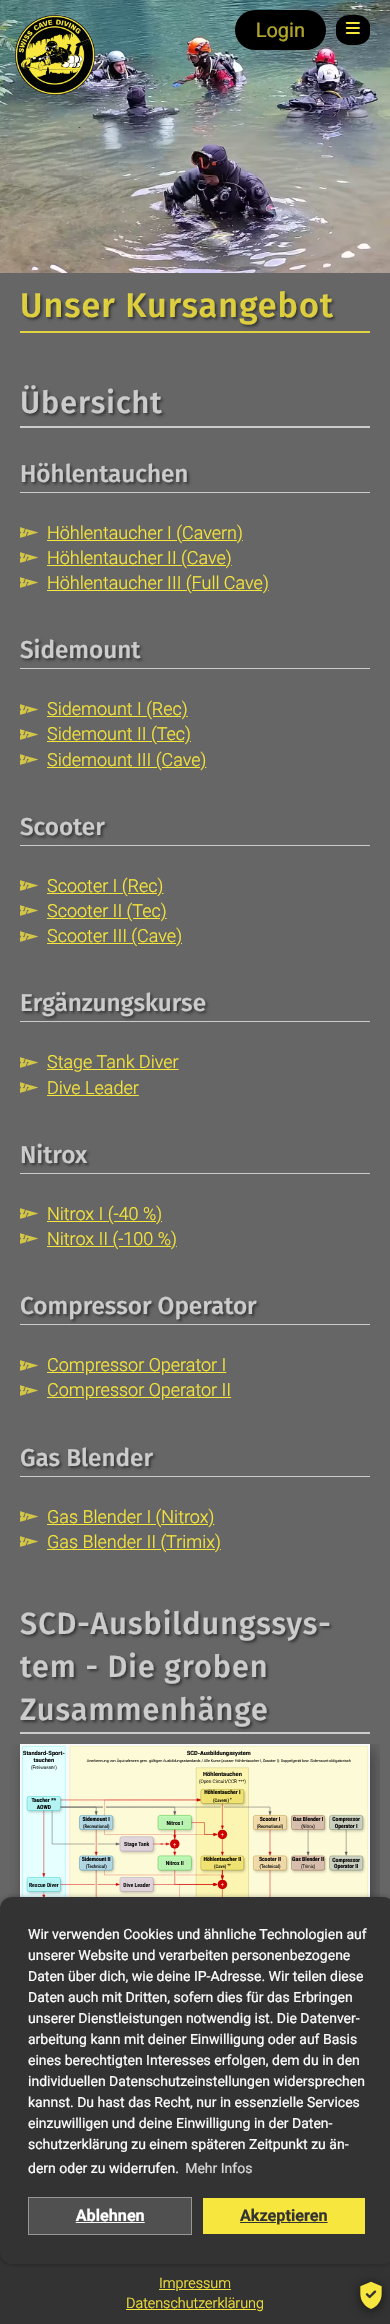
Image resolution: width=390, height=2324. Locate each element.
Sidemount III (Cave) (126, 760)
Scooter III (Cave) (114, 936)
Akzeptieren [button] (284, 2215)
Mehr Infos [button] (218, 2169)
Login (280, 30)
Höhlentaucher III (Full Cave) (158, 583)
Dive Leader (93, 1088)
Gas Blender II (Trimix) (134, 1542)
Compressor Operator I (136, 1365)
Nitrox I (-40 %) (104, 1214)
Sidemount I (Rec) (117, 709)
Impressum (195, 2283)
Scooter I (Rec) (105, 886)
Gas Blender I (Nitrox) (130, 1517)
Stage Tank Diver (113, 1062)
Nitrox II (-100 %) (112, 1239)
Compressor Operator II (139, 1390)
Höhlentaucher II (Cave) (139, 558)
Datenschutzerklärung (195, 2303)
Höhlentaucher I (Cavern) (145, 533)
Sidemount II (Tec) (119, 734)
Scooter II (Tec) (107, 911)
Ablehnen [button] (110, 2215)
